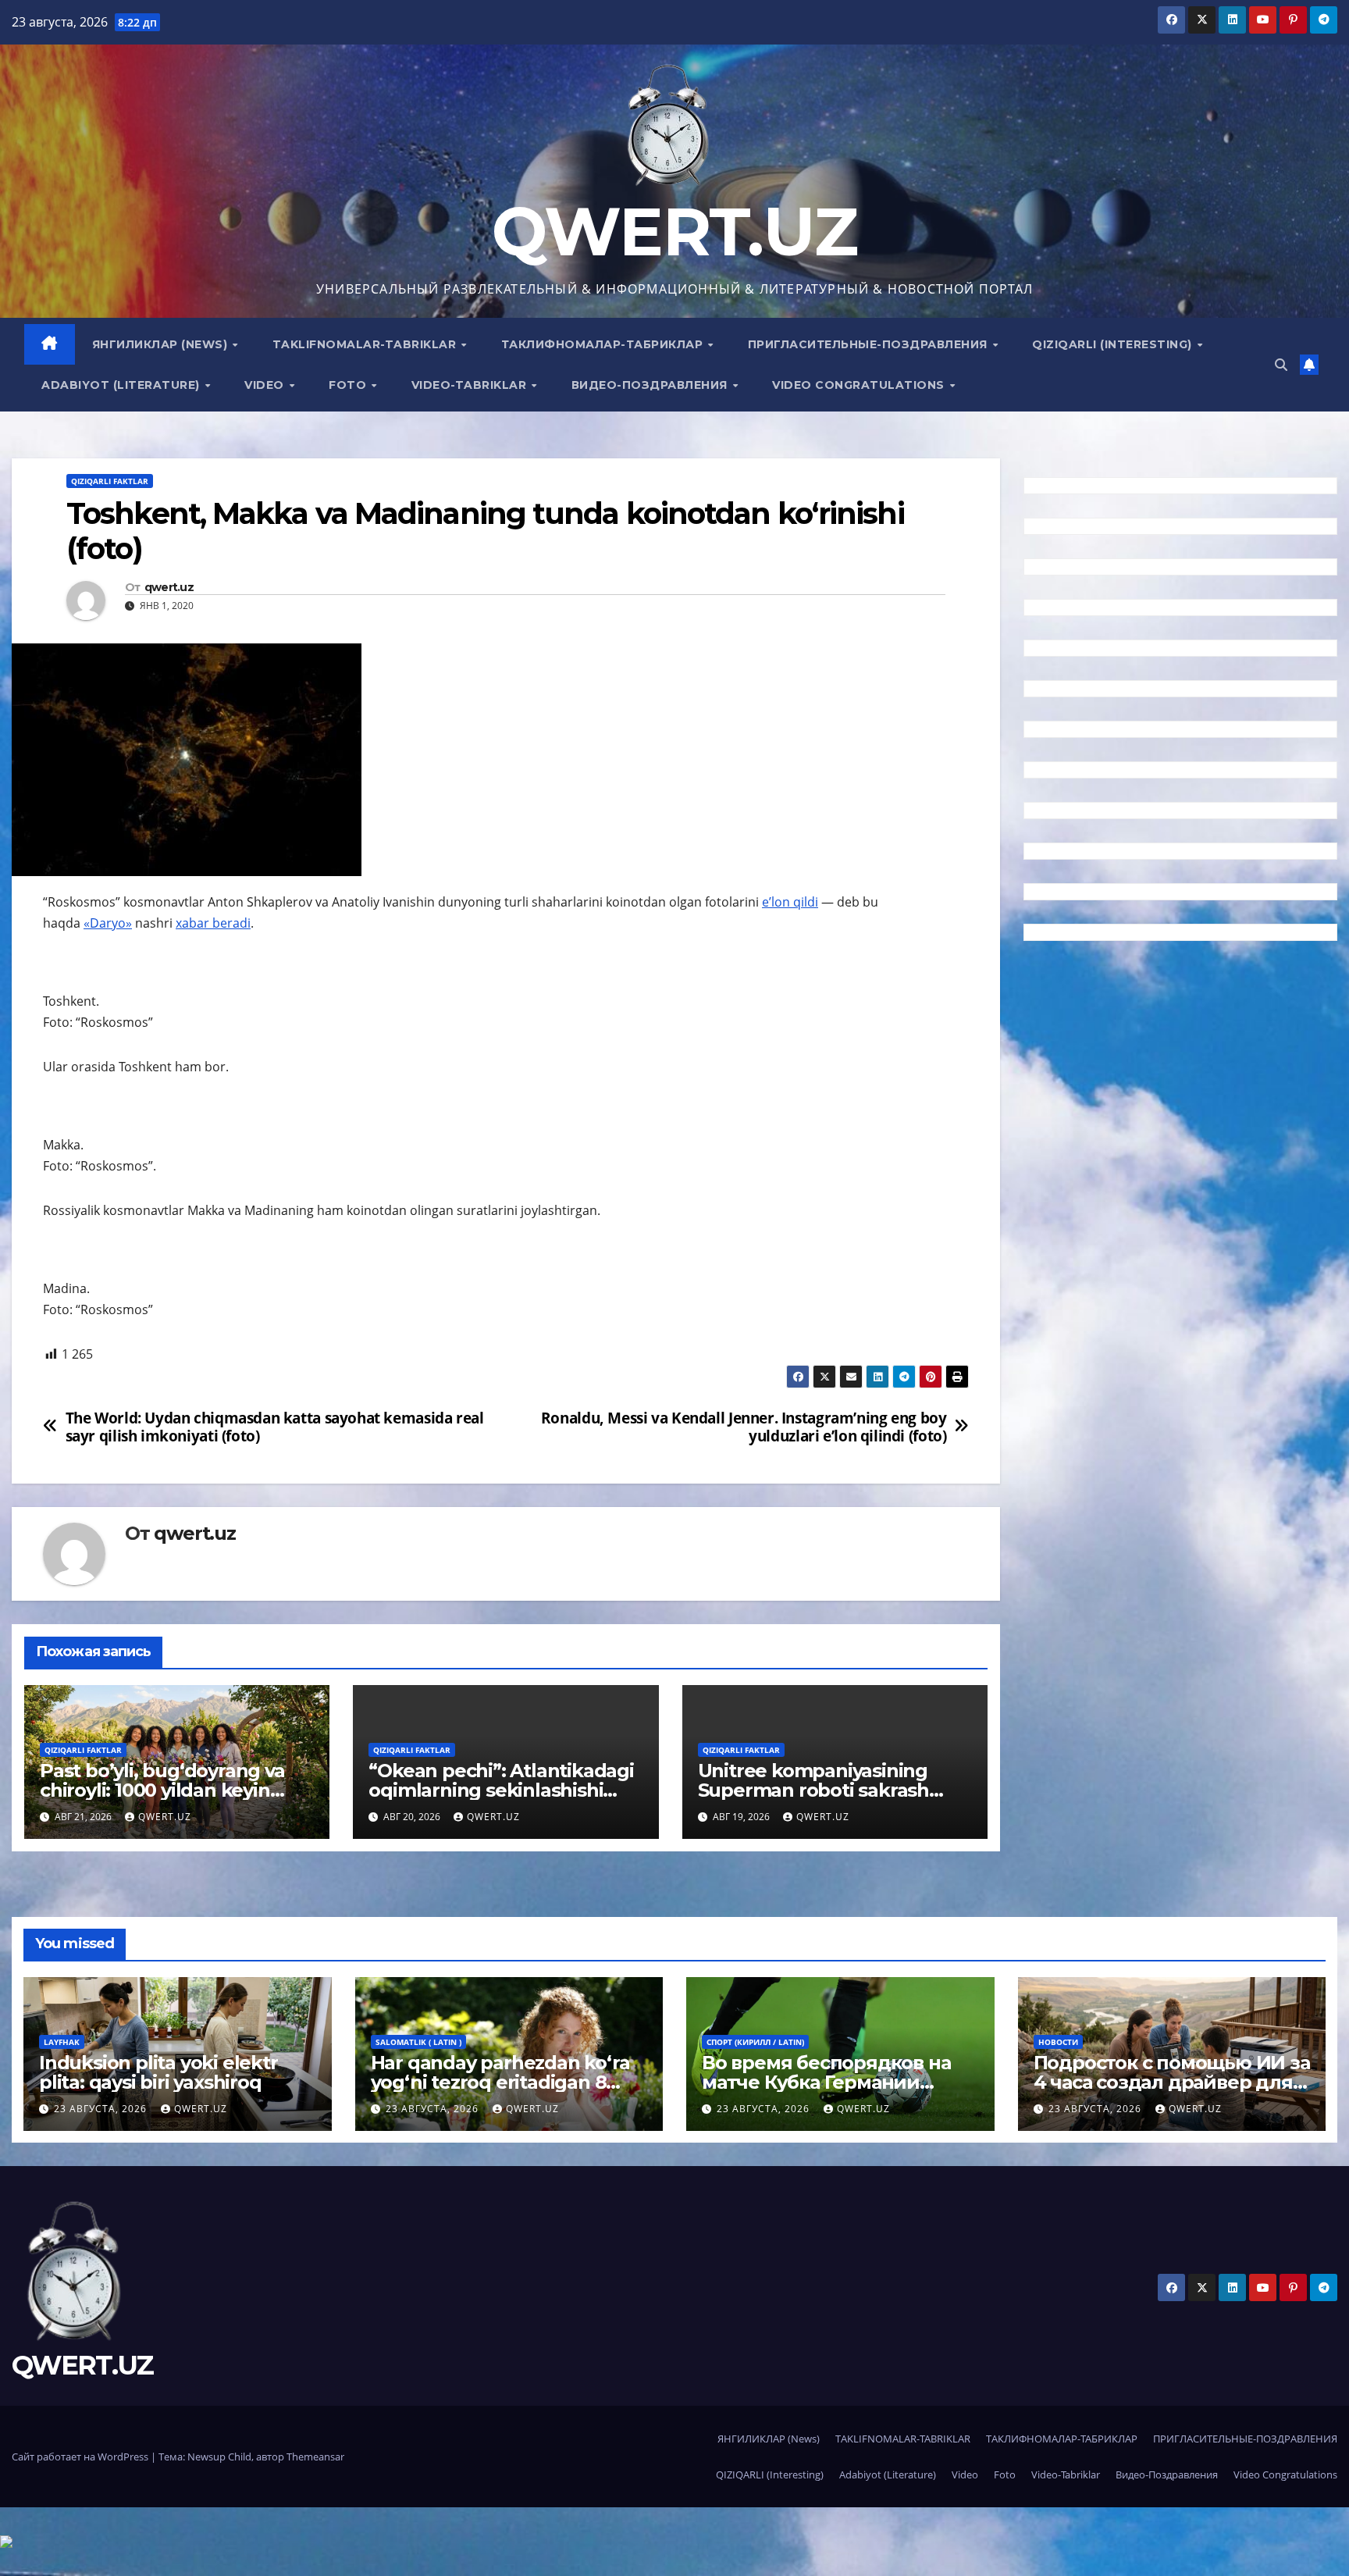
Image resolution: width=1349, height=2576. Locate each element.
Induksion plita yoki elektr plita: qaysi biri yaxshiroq (158, 2072)
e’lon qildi (790, 902)
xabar (194, 923)
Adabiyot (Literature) (122, 385)
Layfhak (62, 2042)
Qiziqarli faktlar (110, 481)
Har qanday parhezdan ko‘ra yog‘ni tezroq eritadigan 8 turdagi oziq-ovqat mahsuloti (503, 2082)
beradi (231, 923)
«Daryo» (108, 923)
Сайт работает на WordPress (81, 2457)
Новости (1058, 2042)
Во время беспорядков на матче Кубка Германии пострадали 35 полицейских (839, 2082)
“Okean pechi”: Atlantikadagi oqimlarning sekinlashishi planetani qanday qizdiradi (501, 1790)
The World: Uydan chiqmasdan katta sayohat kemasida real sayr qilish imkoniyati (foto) (275, 1427)
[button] (1281, 365)
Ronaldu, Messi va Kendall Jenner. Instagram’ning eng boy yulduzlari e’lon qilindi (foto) (744, 1427)
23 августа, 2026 (102, 2109)
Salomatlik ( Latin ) (418, 2042)
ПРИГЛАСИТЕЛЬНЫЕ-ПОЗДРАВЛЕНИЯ (870, 344)
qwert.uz (169, 588)
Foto (349, 385)
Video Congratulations (860, 385)
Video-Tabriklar (471, 385)
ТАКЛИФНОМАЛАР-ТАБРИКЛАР (604, 344)
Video (266, 385)
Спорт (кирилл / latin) (755, 2042)
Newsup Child (219, 2457)
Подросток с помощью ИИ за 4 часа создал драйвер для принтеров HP (1172, 2082)
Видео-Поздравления (651, 385)
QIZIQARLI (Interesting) (1114, 344)
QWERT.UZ (674, 232)
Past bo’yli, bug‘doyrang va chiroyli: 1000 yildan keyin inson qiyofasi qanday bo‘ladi (172, 1790)
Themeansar (315, 2457)
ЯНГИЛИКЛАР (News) (162, 344)
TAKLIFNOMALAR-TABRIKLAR (366, 344)
